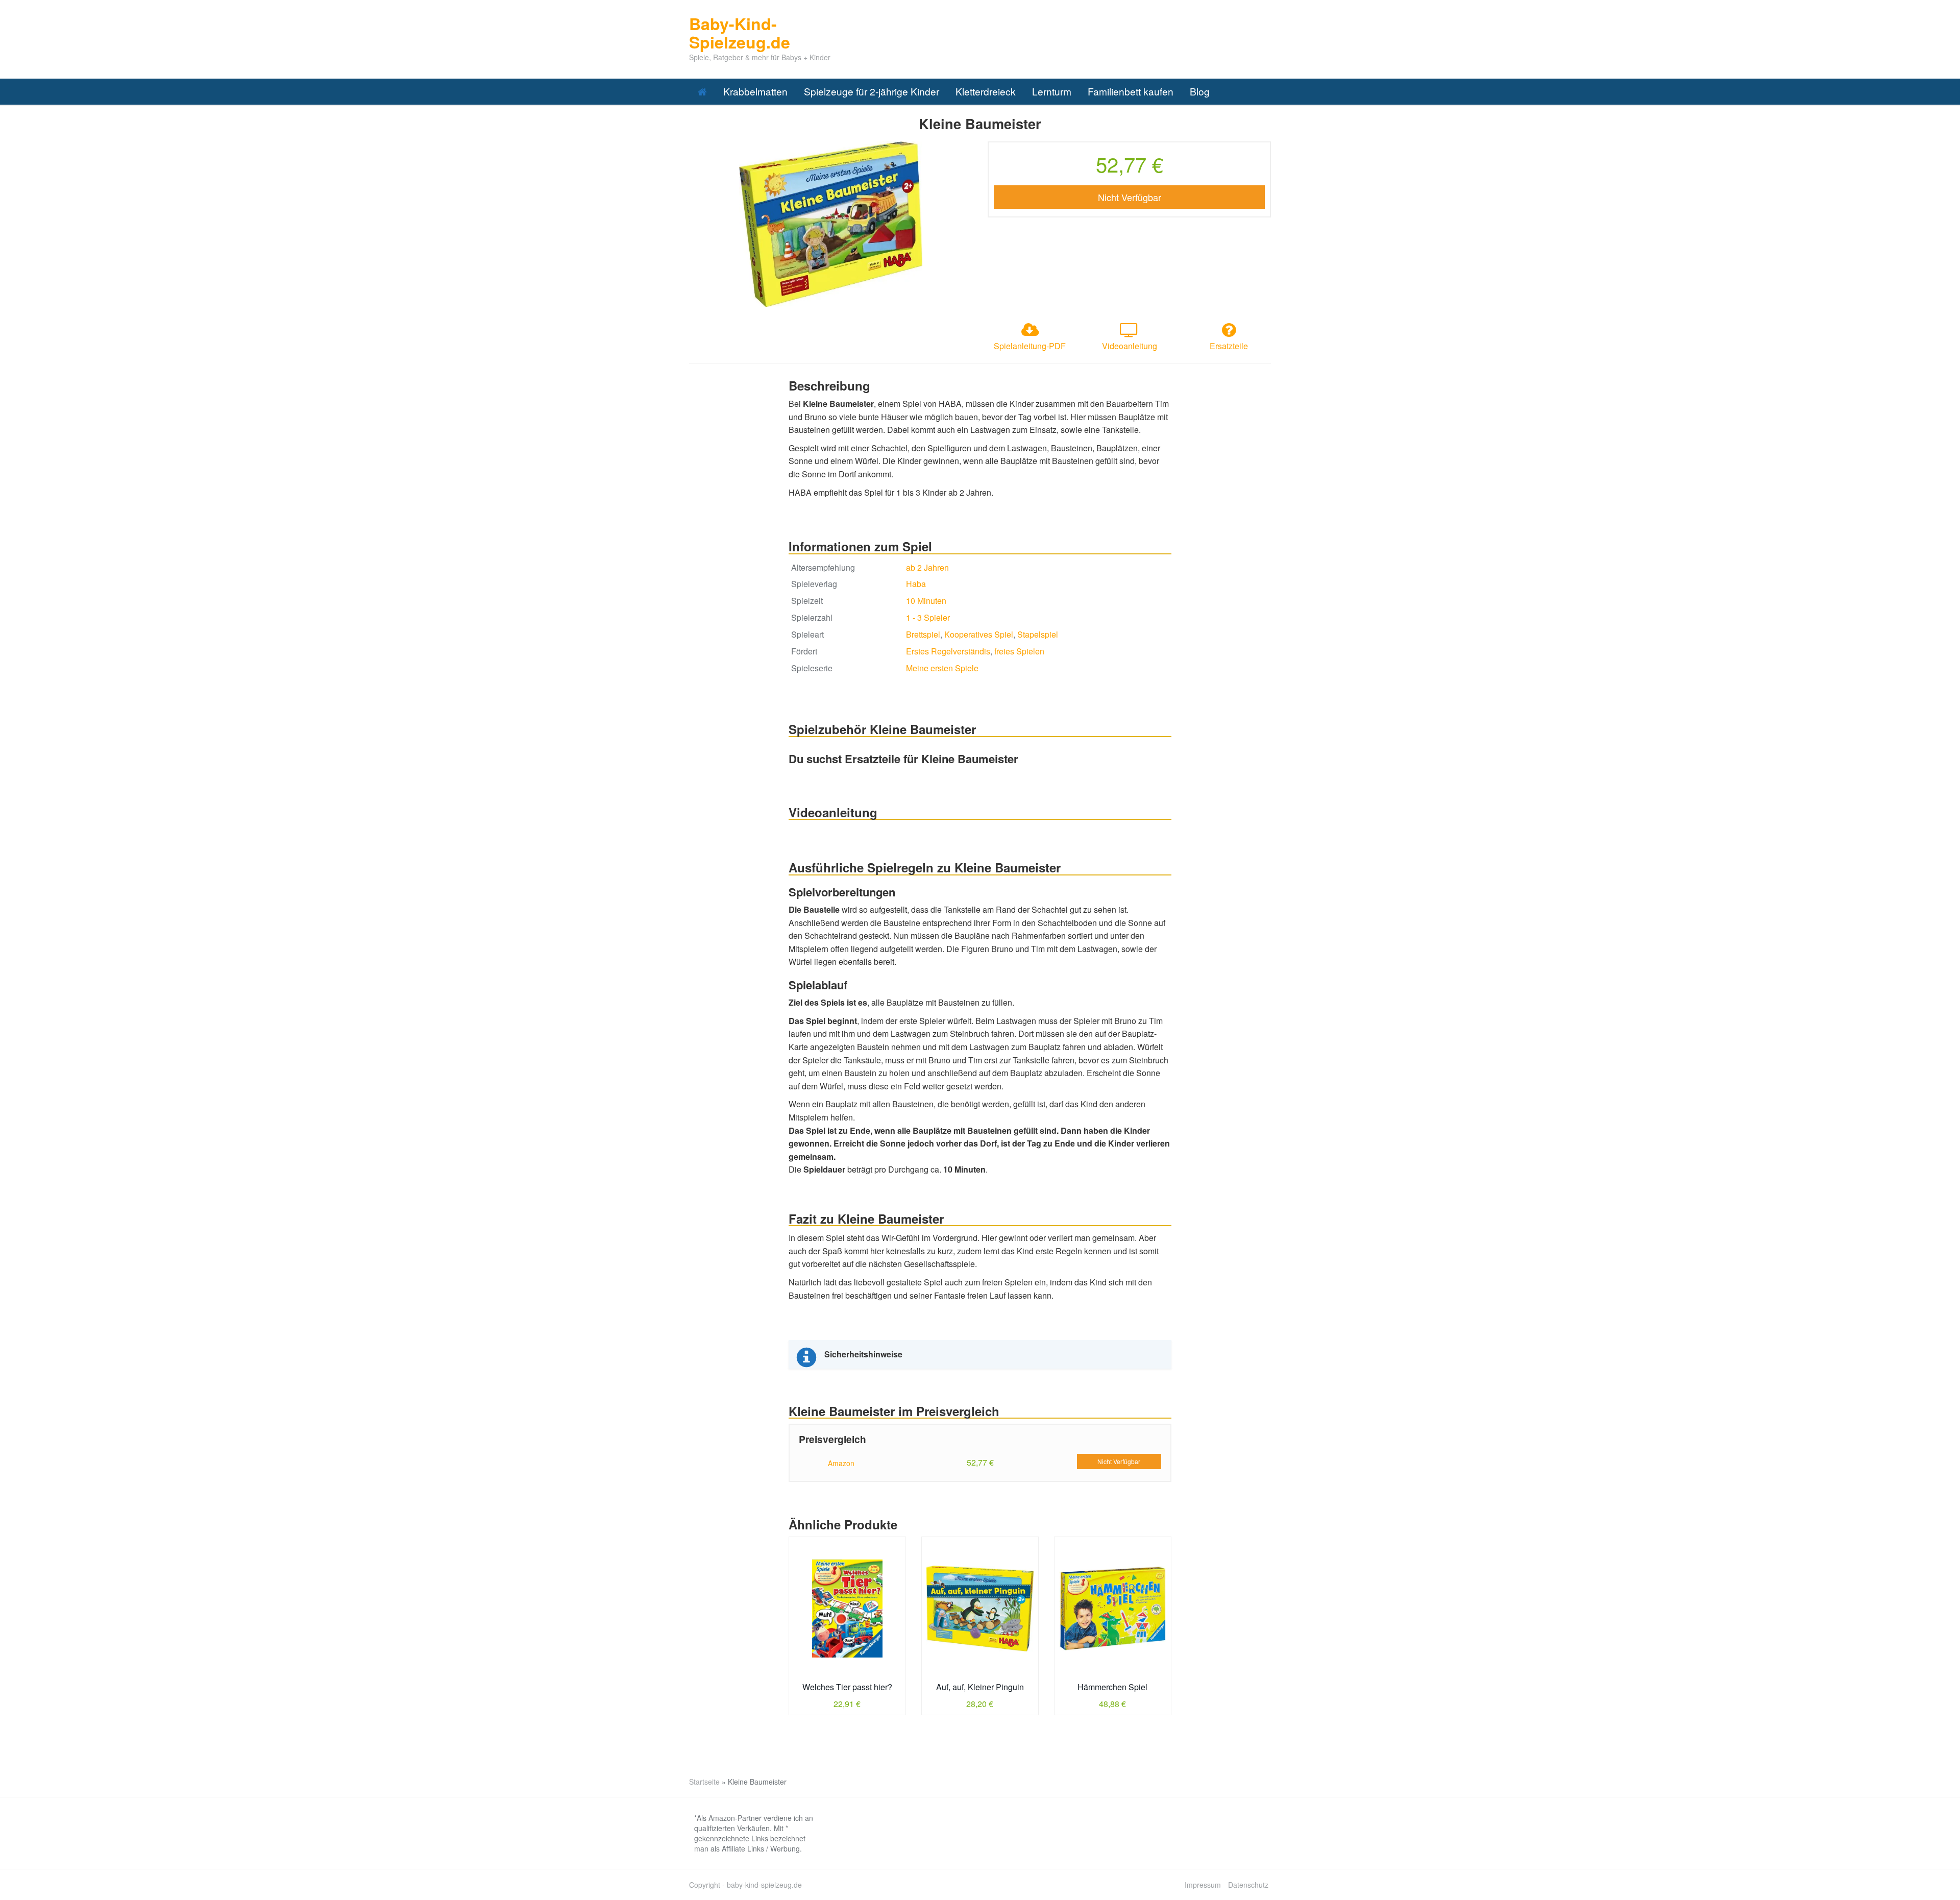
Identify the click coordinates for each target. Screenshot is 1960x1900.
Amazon (841, 1463)
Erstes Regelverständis (948, 651)
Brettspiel (923, 634)
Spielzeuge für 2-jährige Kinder (872, 91)
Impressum (1203, 1885)
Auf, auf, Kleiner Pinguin (980, 1687)
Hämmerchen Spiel (1112, 1687)
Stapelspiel (1038, 634)
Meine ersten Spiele (942, 668)
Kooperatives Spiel (979, 634)
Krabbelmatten (755, 91)
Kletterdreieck (986, 91)
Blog (1200, 91)
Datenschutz (1248, 1885)
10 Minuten (926, 601)
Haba (916, 584)
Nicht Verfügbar (1130, 197)
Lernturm (1052, 91)
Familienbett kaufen (1131, 91)
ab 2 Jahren (927, 567)
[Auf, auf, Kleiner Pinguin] (980, 1609)
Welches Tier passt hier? (847, 1687)
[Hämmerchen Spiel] (1113, 1609)
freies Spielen (1019, 651)
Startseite (704, 1782)
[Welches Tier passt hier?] (847, 1609)
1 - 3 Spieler (928, 617)
